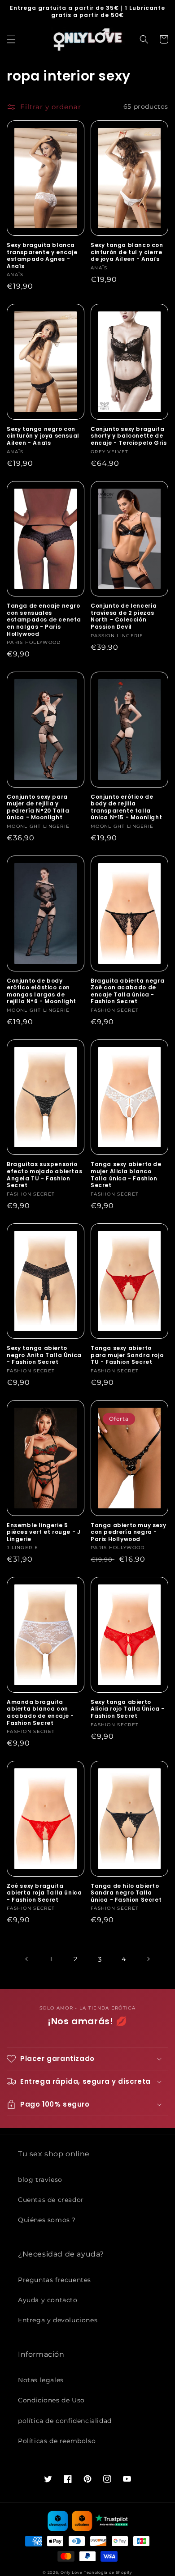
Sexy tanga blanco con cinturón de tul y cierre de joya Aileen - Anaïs (127, 252)
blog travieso (40, 2180)
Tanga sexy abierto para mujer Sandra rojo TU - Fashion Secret (127, 1355)
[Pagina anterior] (27, 1959)
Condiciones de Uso (51, 2400)
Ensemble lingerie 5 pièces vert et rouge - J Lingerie (44, 1532)
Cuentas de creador (51, 2200)
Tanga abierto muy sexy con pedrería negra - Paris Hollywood (128, 1532)
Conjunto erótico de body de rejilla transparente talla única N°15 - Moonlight (126, 807)
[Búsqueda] (144, 39)
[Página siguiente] (148, 1959)
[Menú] (11, 39)
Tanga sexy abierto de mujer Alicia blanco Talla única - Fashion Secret (126, 1175)
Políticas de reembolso (57, 2441)
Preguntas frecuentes (55, 2280)
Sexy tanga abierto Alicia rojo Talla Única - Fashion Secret (128, 1709)
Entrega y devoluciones (58, 2320)
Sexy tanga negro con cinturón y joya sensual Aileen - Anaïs (43, 436)
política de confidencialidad (65, 2421)
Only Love (71, 2572)
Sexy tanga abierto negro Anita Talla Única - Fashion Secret (44, 1355)
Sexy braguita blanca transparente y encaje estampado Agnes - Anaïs (42, 255)
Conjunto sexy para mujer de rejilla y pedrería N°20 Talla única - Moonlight (38, 807)
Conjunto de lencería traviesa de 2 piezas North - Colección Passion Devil (124, 616)
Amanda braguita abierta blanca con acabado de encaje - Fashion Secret (40, 1712)
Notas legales (41, 2380)
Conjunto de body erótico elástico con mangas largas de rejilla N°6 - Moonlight (42, 991)
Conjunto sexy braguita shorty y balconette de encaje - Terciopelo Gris (129, 436)
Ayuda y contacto (48, 2300)
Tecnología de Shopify (108, 2572)
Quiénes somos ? (47, 2220)
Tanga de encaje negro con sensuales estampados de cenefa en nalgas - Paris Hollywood (44, 620)
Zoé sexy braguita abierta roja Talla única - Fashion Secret (44, 1893)
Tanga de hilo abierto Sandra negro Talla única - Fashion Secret (126, 1893)
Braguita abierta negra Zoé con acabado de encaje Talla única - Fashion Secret (127, 991)
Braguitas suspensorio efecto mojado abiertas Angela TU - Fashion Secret (44, 1175)
